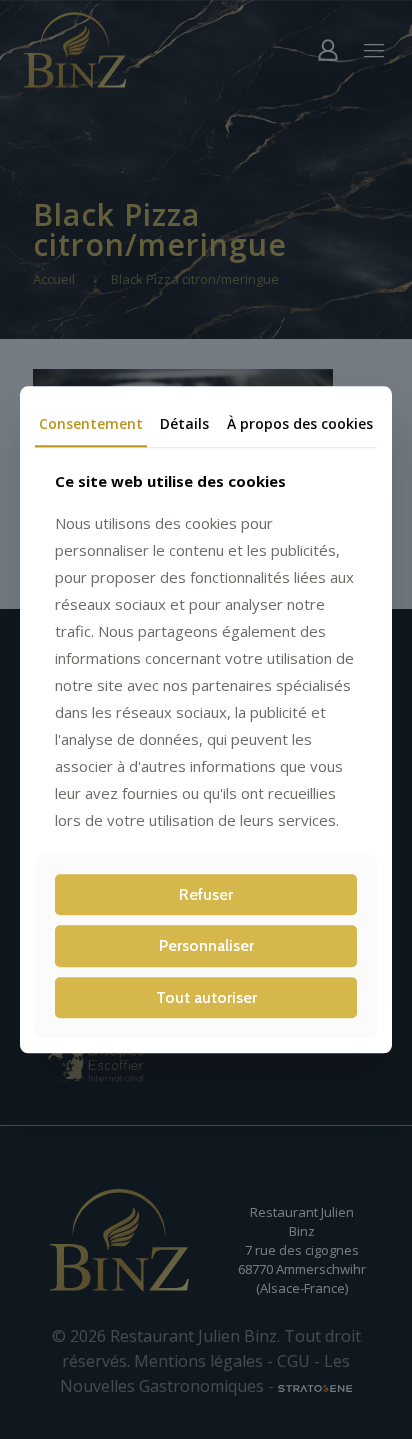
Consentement (91, 423)
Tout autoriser (206, 997)
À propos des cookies (300, 423)
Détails (184, 423)
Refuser (206, 895)
